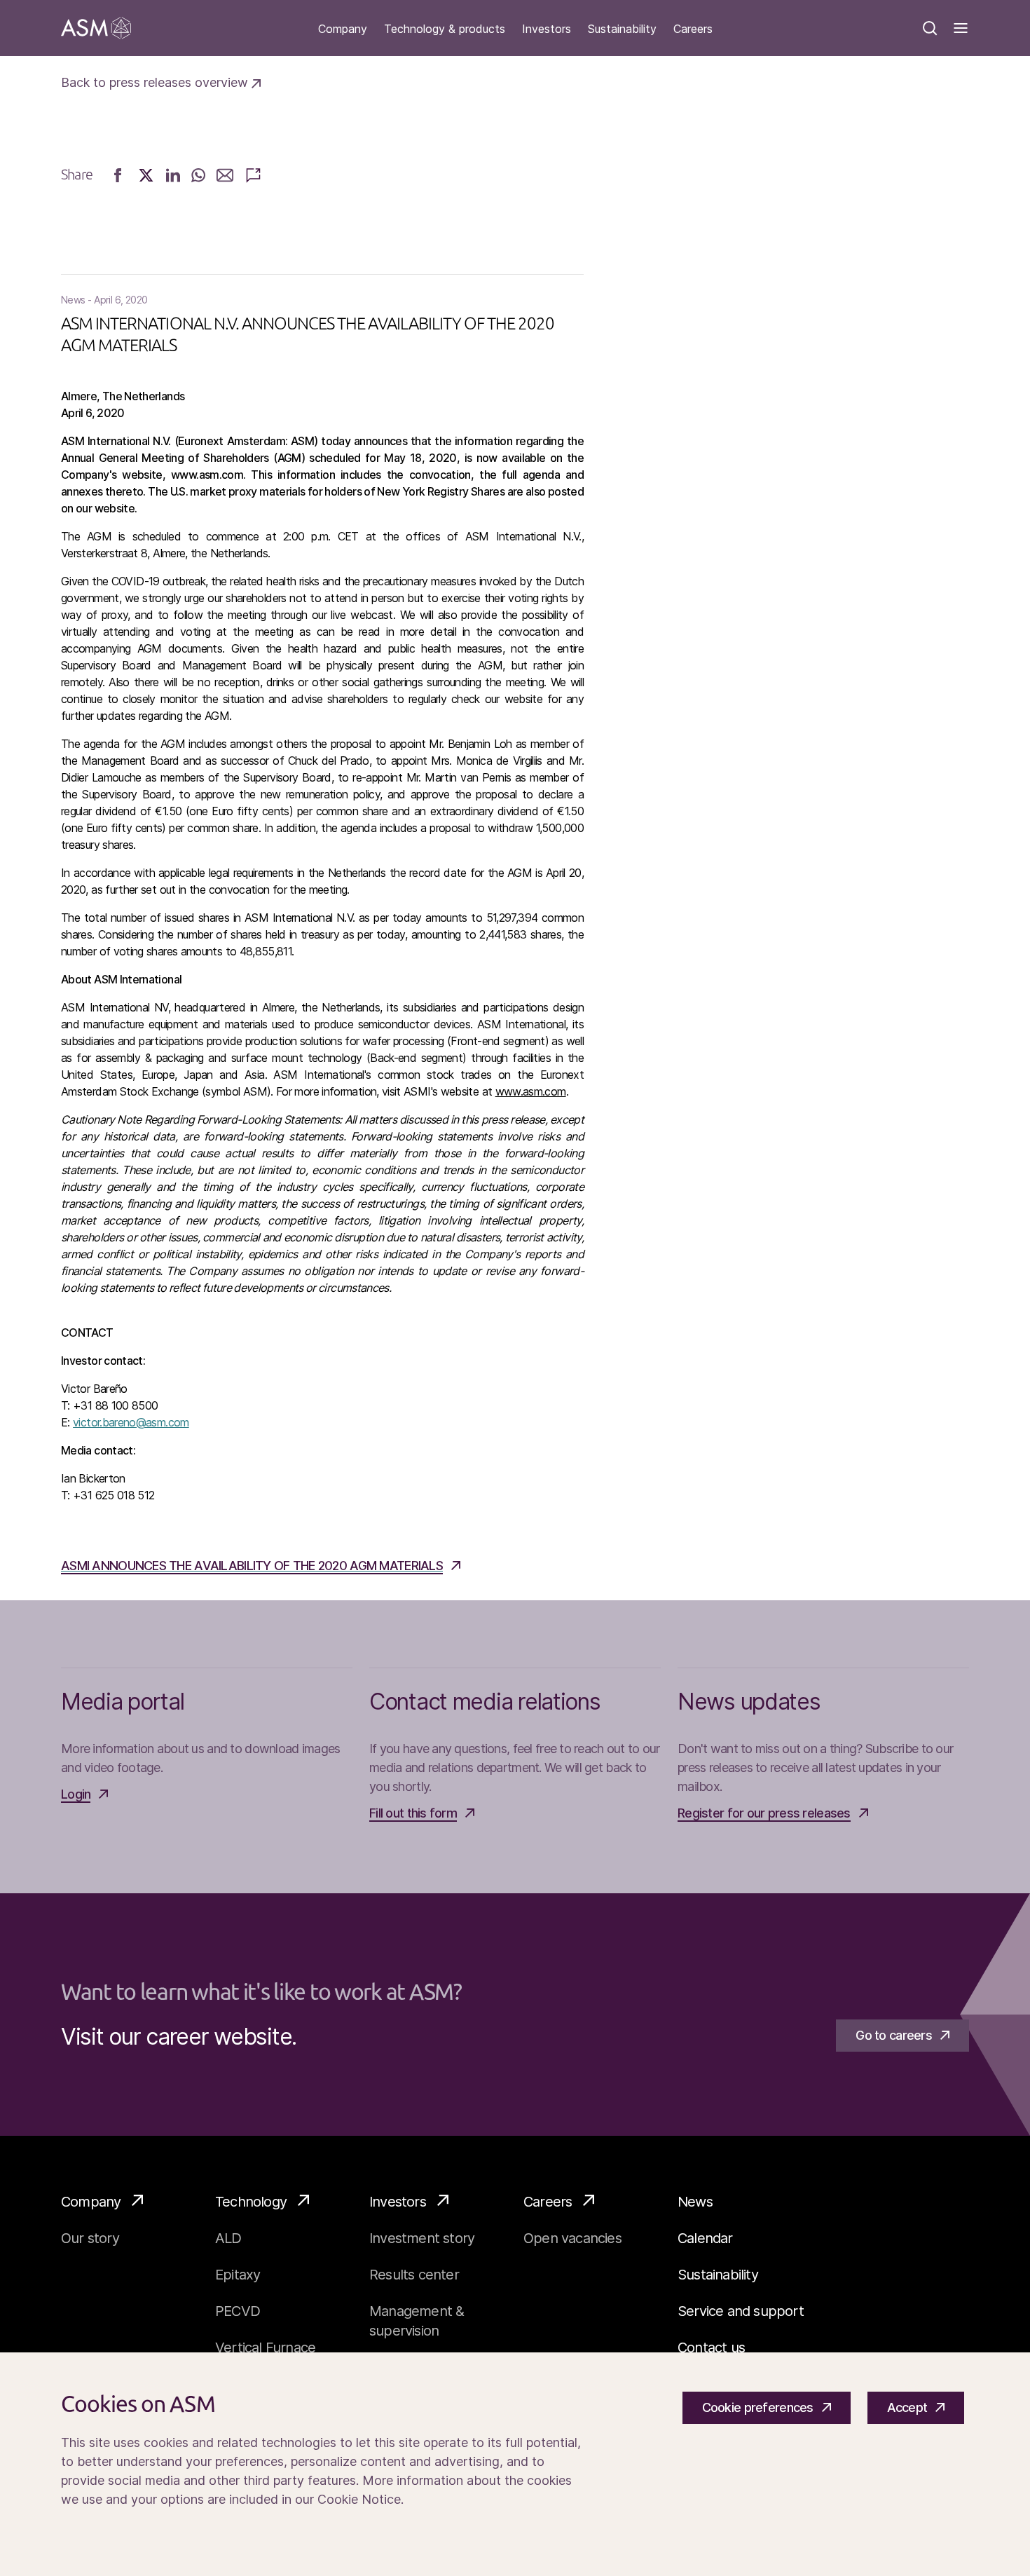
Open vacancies (572, 2238)
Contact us (711, 2347)
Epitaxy (238, 2275)
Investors (547, 29)
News (695, 2202)
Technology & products (445, 29)
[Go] (96, 28)
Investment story (422, 2238)
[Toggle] (961, 28)
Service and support (741, 2311)
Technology (251, 2202)
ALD (228, 2238)
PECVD (238, 2311)
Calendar (705, 2238)
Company (343, 29)
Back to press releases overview (156, 82)
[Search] (930, 28)
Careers (693, 29)
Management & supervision (417, 2321)
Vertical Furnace (265, 2347)
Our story (90, 2238)
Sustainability (622, 29)
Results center (414, 2275)
